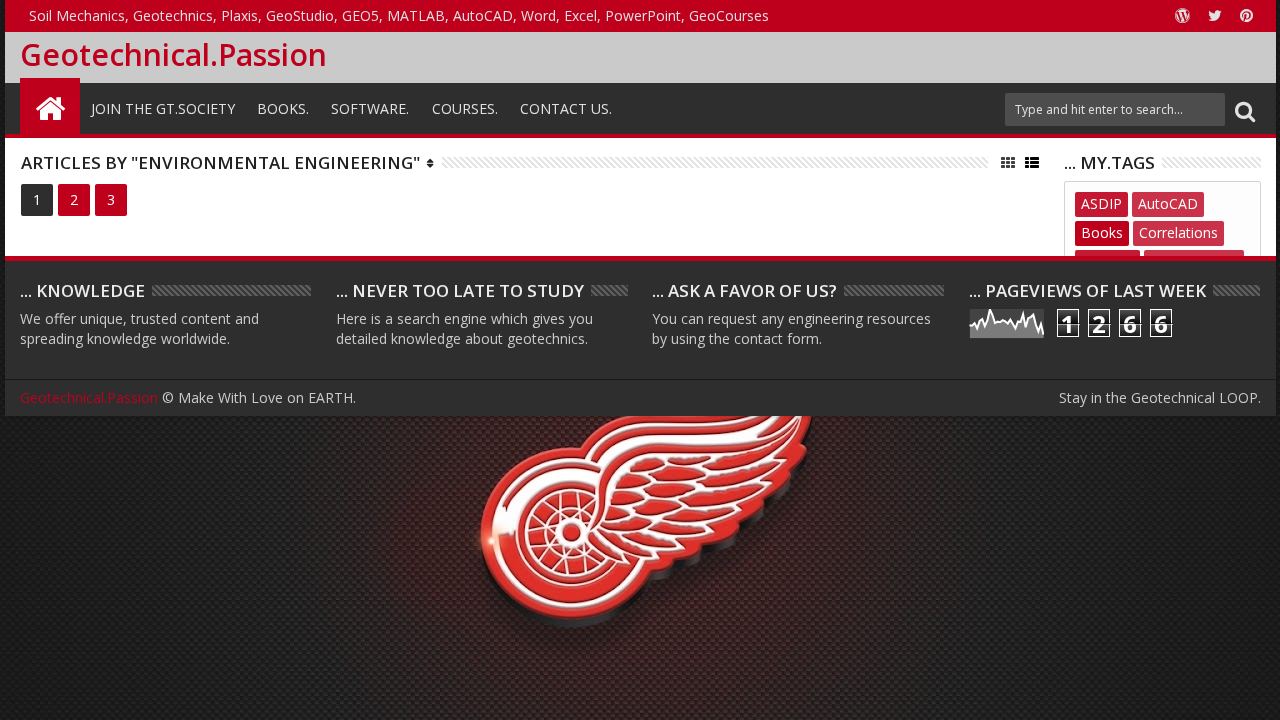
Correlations (1178, 232)
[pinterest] (1247, 16)
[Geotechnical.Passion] (50, 106)
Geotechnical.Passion (173, 54)
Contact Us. (566, 108)
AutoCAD (1168, 203)
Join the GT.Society (163, 108)
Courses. (465, 108)
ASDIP (1101, 203)
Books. (283, 108)
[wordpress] (1183, 16)
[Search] (1245, 109)
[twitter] (1215, 16)
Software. (370, 108)
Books (1102, 232)
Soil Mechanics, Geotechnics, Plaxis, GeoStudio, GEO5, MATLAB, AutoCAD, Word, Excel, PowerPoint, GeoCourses (399, 15)
